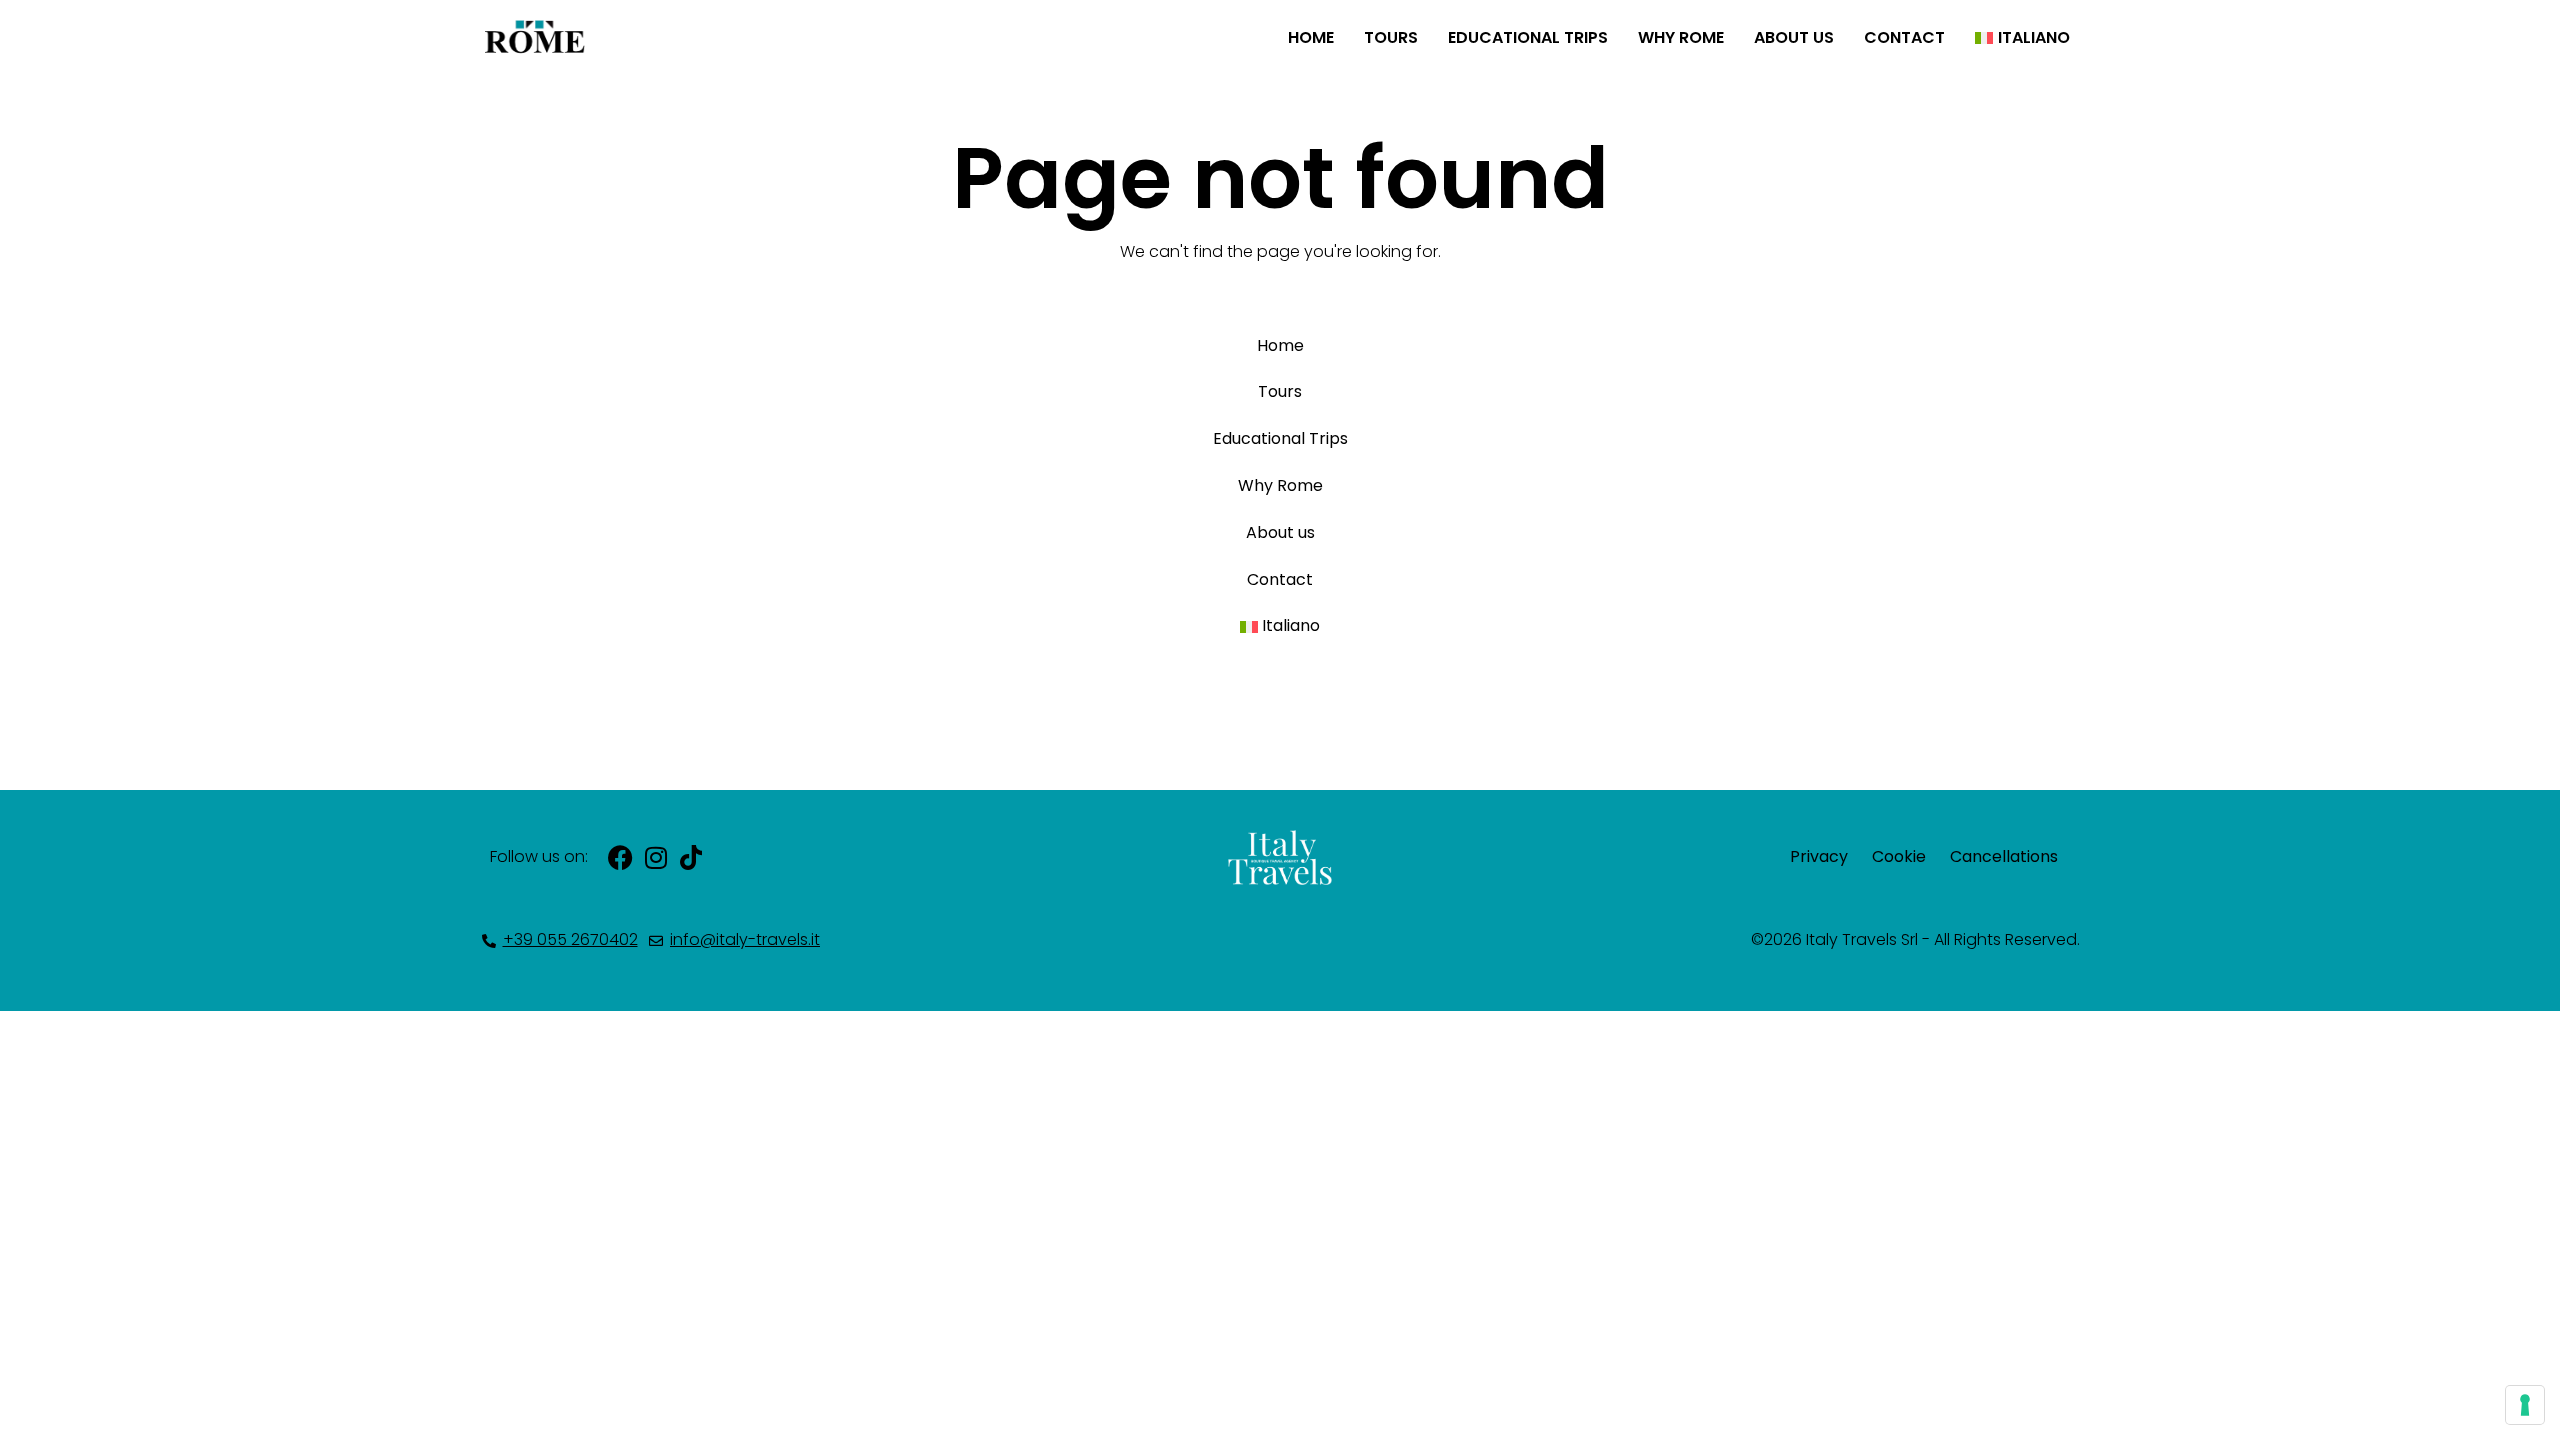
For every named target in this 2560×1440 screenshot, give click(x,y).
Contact (1904, 37)
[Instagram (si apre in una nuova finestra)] (655, 857)
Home (1311, 37)
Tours (1391, 37)
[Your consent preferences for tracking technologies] (2525, 1405)
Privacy (1819, 856)
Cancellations (2004, 856)
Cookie (1899, 856)
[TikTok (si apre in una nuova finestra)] (690, 857)
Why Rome (1681, 37)
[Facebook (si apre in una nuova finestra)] (620, 857)
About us (1794, 37)
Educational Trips (1528, 37)
